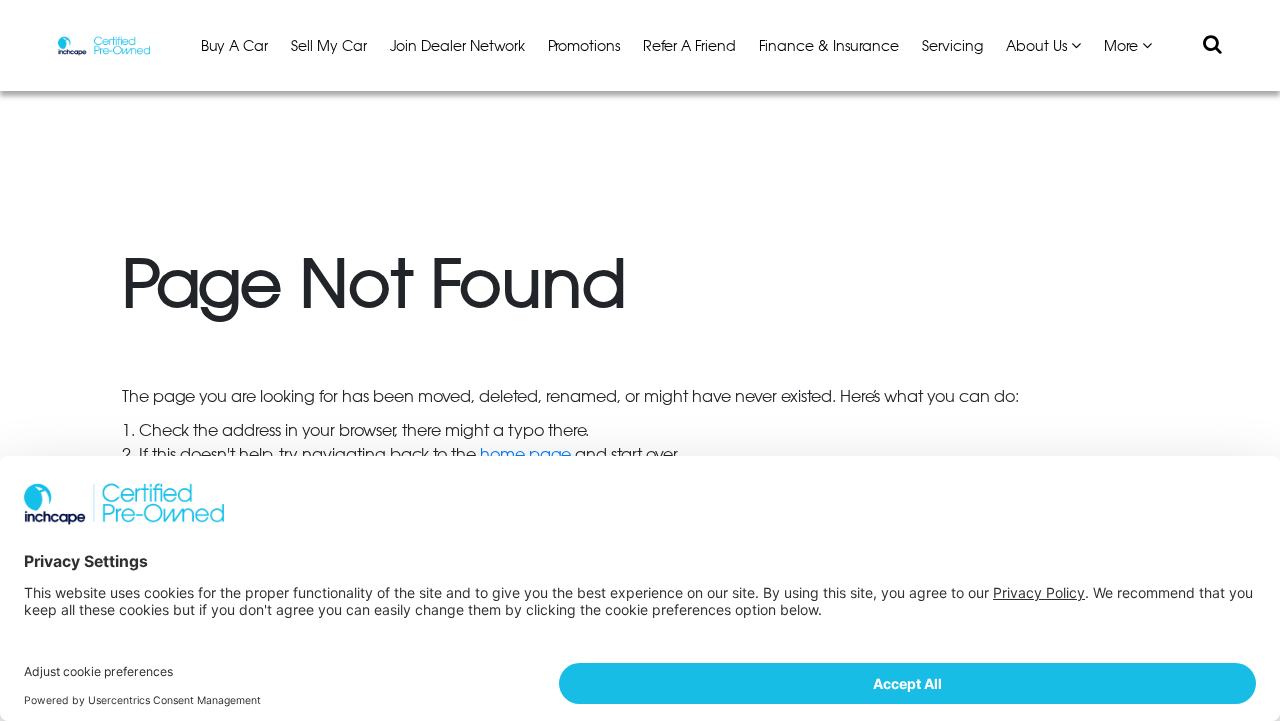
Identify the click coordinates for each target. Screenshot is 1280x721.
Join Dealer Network (457, 47)
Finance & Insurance (829, 47)
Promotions (584, 47)
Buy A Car (234, 47)
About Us (1038, 47)
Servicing (952, 47)
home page (525, 455)
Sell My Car (329, 47)
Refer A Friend (689, 47)
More (1123, 47)
